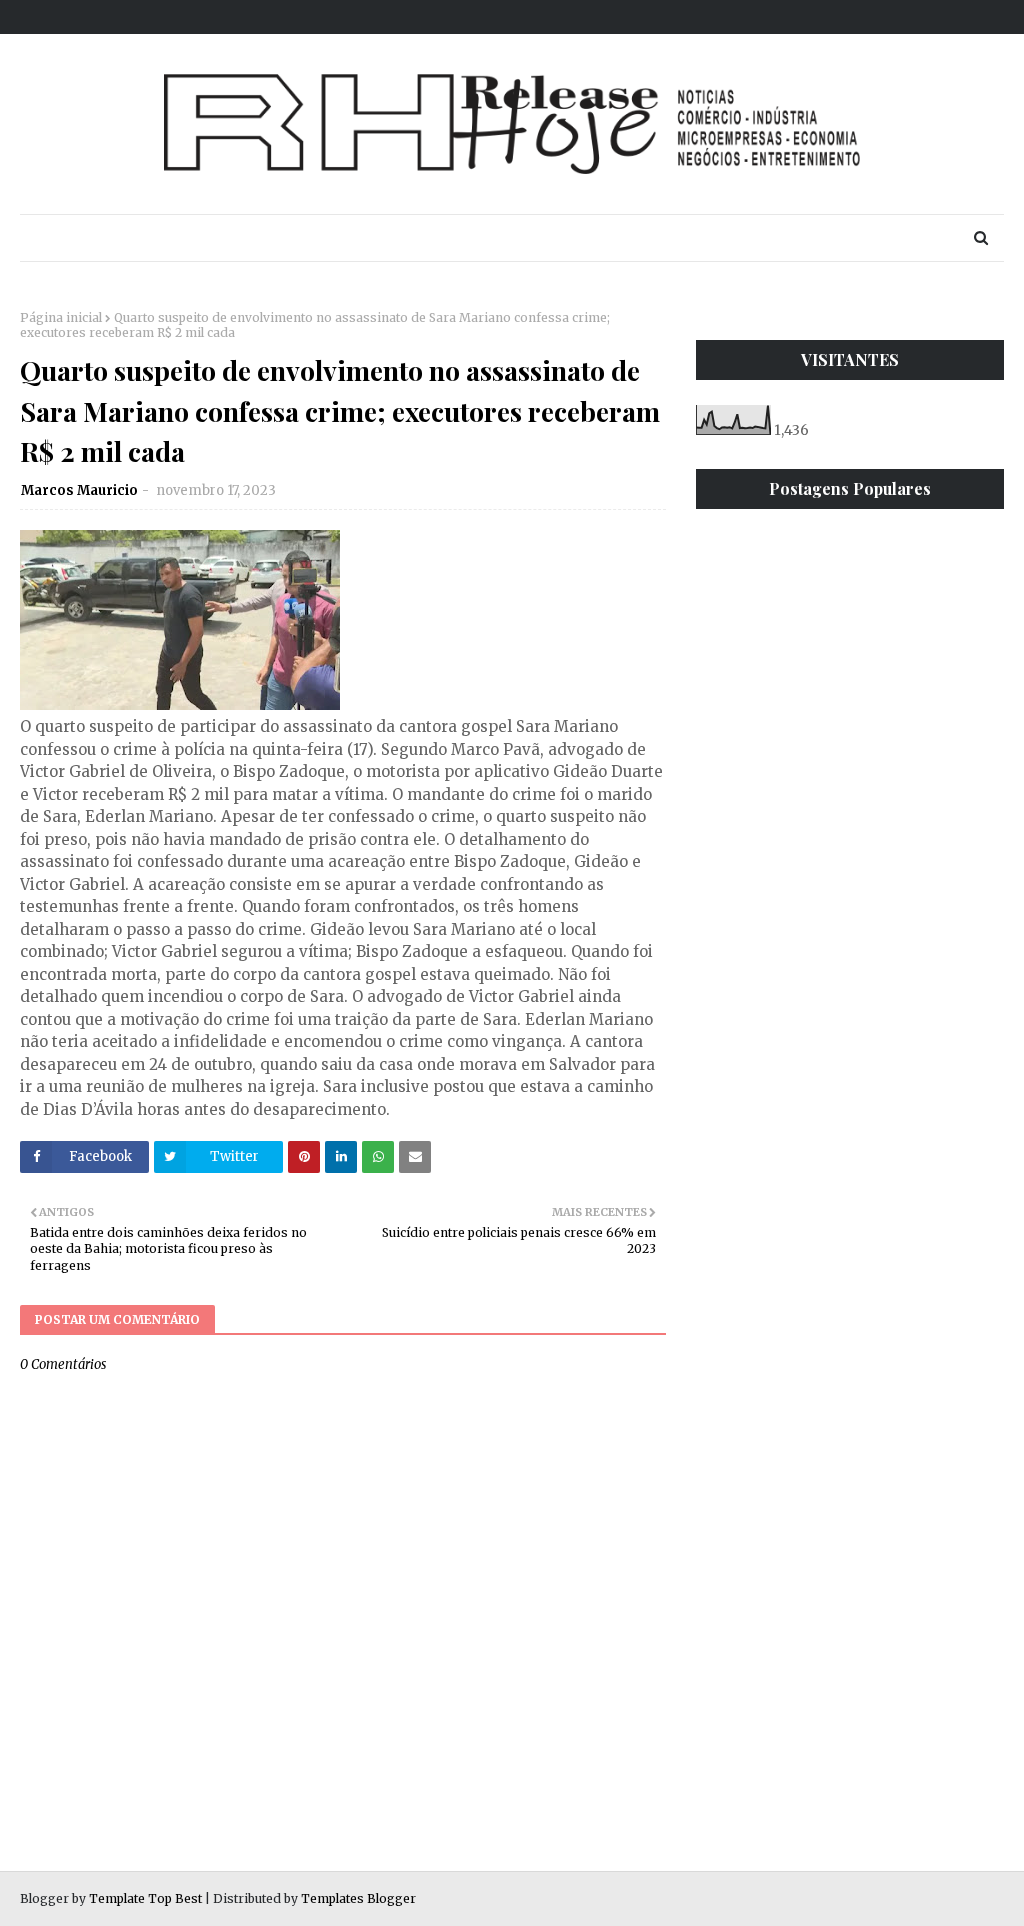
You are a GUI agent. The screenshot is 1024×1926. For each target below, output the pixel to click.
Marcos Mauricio (79, 490)
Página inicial (61, 317)
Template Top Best (145, 1898)
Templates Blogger (358, 1898)
